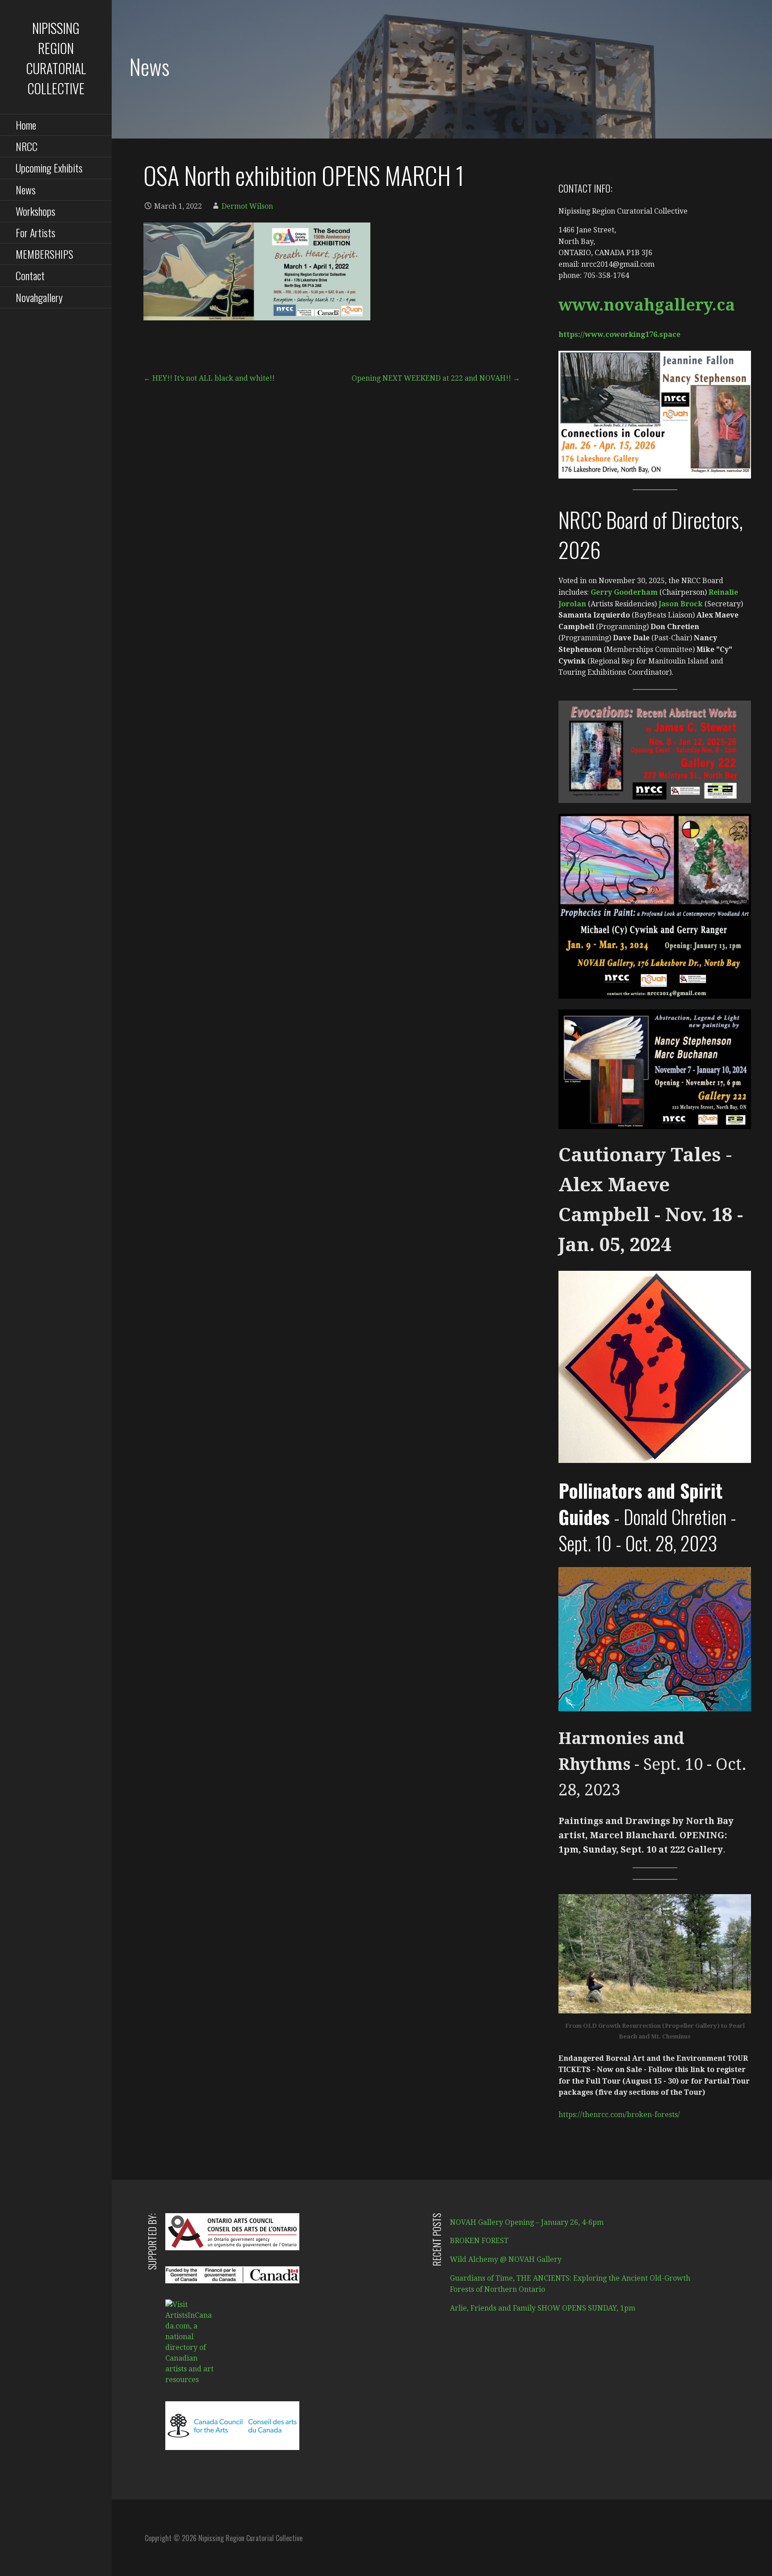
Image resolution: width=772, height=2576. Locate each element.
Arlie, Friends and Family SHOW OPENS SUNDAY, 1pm (543, 2308)
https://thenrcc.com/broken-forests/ (619, 2115)
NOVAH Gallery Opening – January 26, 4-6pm (527, 2222)
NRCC (27, 146)
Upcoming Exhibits (49, 168)
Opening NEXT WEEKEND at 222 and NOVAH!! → (436, 378)
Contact (30, 275)
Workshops (36, 211)
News (26, 189)
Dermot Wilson (247, 206)
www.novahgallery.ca (647, 305)
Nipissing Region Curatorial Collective (56, 58)
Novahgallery (39, 297)
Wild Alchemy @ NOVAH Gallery (506, 2259)
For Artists (36, 232)
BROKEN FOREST (479, 2241)
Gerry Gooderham (623, 592)
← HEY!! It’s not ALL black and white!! (209, 378)
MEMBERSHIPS (44, 254)
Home (26, 125)
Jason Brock (681, 604)
